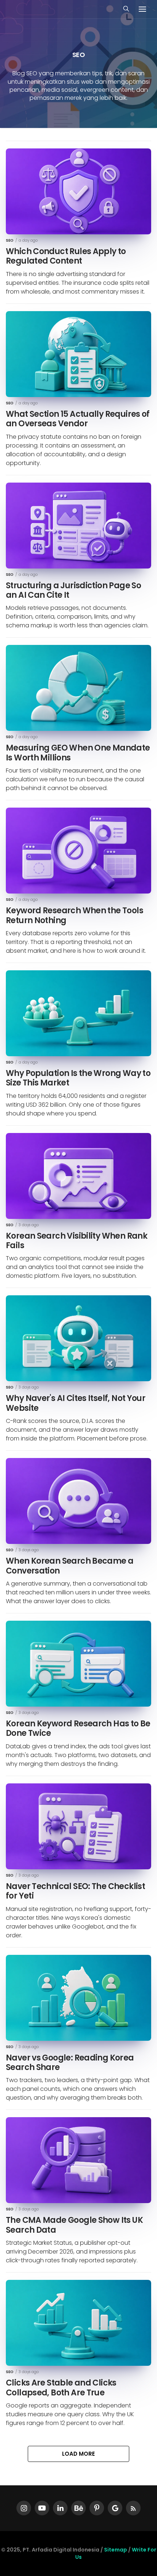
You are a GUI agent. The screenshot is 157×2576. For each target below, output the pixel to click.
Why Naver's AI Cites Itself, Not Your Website (76, 1403)
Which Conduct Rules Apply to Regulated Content (66, 256)
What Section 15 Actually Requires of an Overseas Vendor (78, 419)
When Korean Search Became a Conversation (70, 1566)
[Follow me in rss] (133, 2508)
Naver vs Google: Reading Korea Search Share (70, 2063)
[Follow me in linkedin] (60, 2508)
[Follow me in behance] (78, 2508)
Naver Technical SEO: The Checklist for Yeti (75, 1891)
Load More (78, 2454)
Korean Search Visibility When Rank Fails (76, 1241)
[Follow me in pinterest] (97, 2508)
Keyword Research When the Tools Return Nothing (74, 915)
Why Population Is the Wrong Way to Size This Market (78, 1078)
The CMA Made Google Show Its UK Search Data (74, 2225)
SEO (10, 241)
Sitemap (116, 2550)
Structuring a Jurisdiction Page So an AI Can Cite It (73, 590)
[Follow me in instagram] (24, 2508)
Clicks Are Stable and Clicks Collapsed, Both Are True (61, 2388)
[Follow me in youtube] (42, 2508)
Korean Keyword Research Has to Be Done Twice (78, 1728)
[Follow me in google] (115, 2508)
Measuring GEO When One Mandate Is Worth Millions (78, 753)
